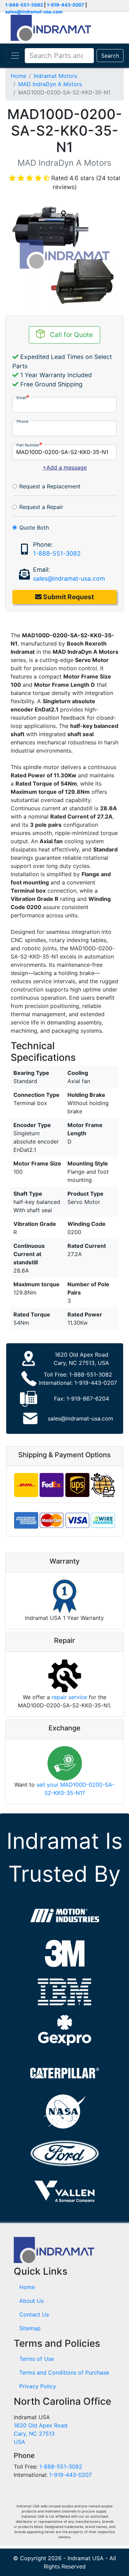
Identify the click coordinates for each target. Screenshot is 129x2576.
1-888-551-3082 (24, 5)
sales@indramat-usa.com (34, 12)
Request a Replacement (50, 486)
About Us (31, 2301)
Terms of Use (37, 2359)
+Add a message (65, 467)
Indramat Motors (55, 76)
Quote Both (34, 527)
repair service (69, 1697)
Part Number (28, 445)
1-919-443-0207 (66, 5)
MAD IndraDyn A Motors (50, 84)
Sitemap (30, 2328)
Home (18, 76)
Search (110, 56)
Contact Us (34, 2314)
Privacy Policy (38, 2386)
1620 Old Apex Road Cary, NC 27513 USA (41, 2434)
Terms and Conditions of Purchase (64, 2372)
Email (21, 398)
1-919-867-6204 (88, 1399)
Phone (23, 421)
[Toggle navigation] (15, 56)
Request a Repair (41, 507)
